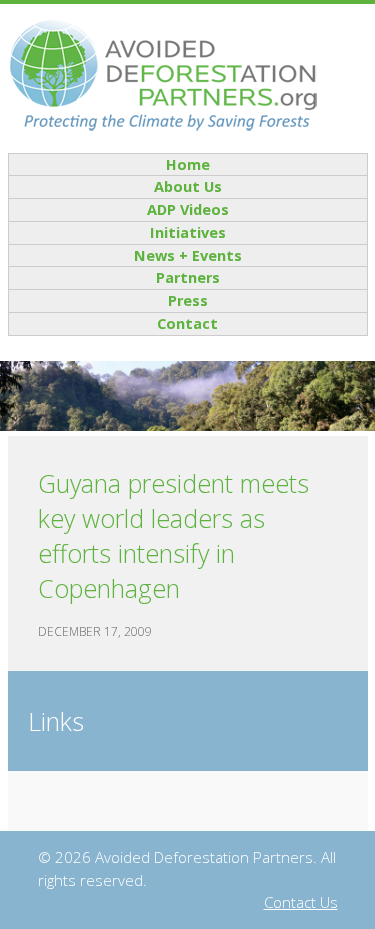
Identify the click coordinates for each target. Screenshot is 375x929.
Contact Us (301, 902)
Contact (187, 323)
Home (188, 164)
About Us (188, 186)
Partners (188, 277)
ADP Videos (188, 209)
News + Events (188, 255)
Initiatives (188, 232)
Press (188, 300)
